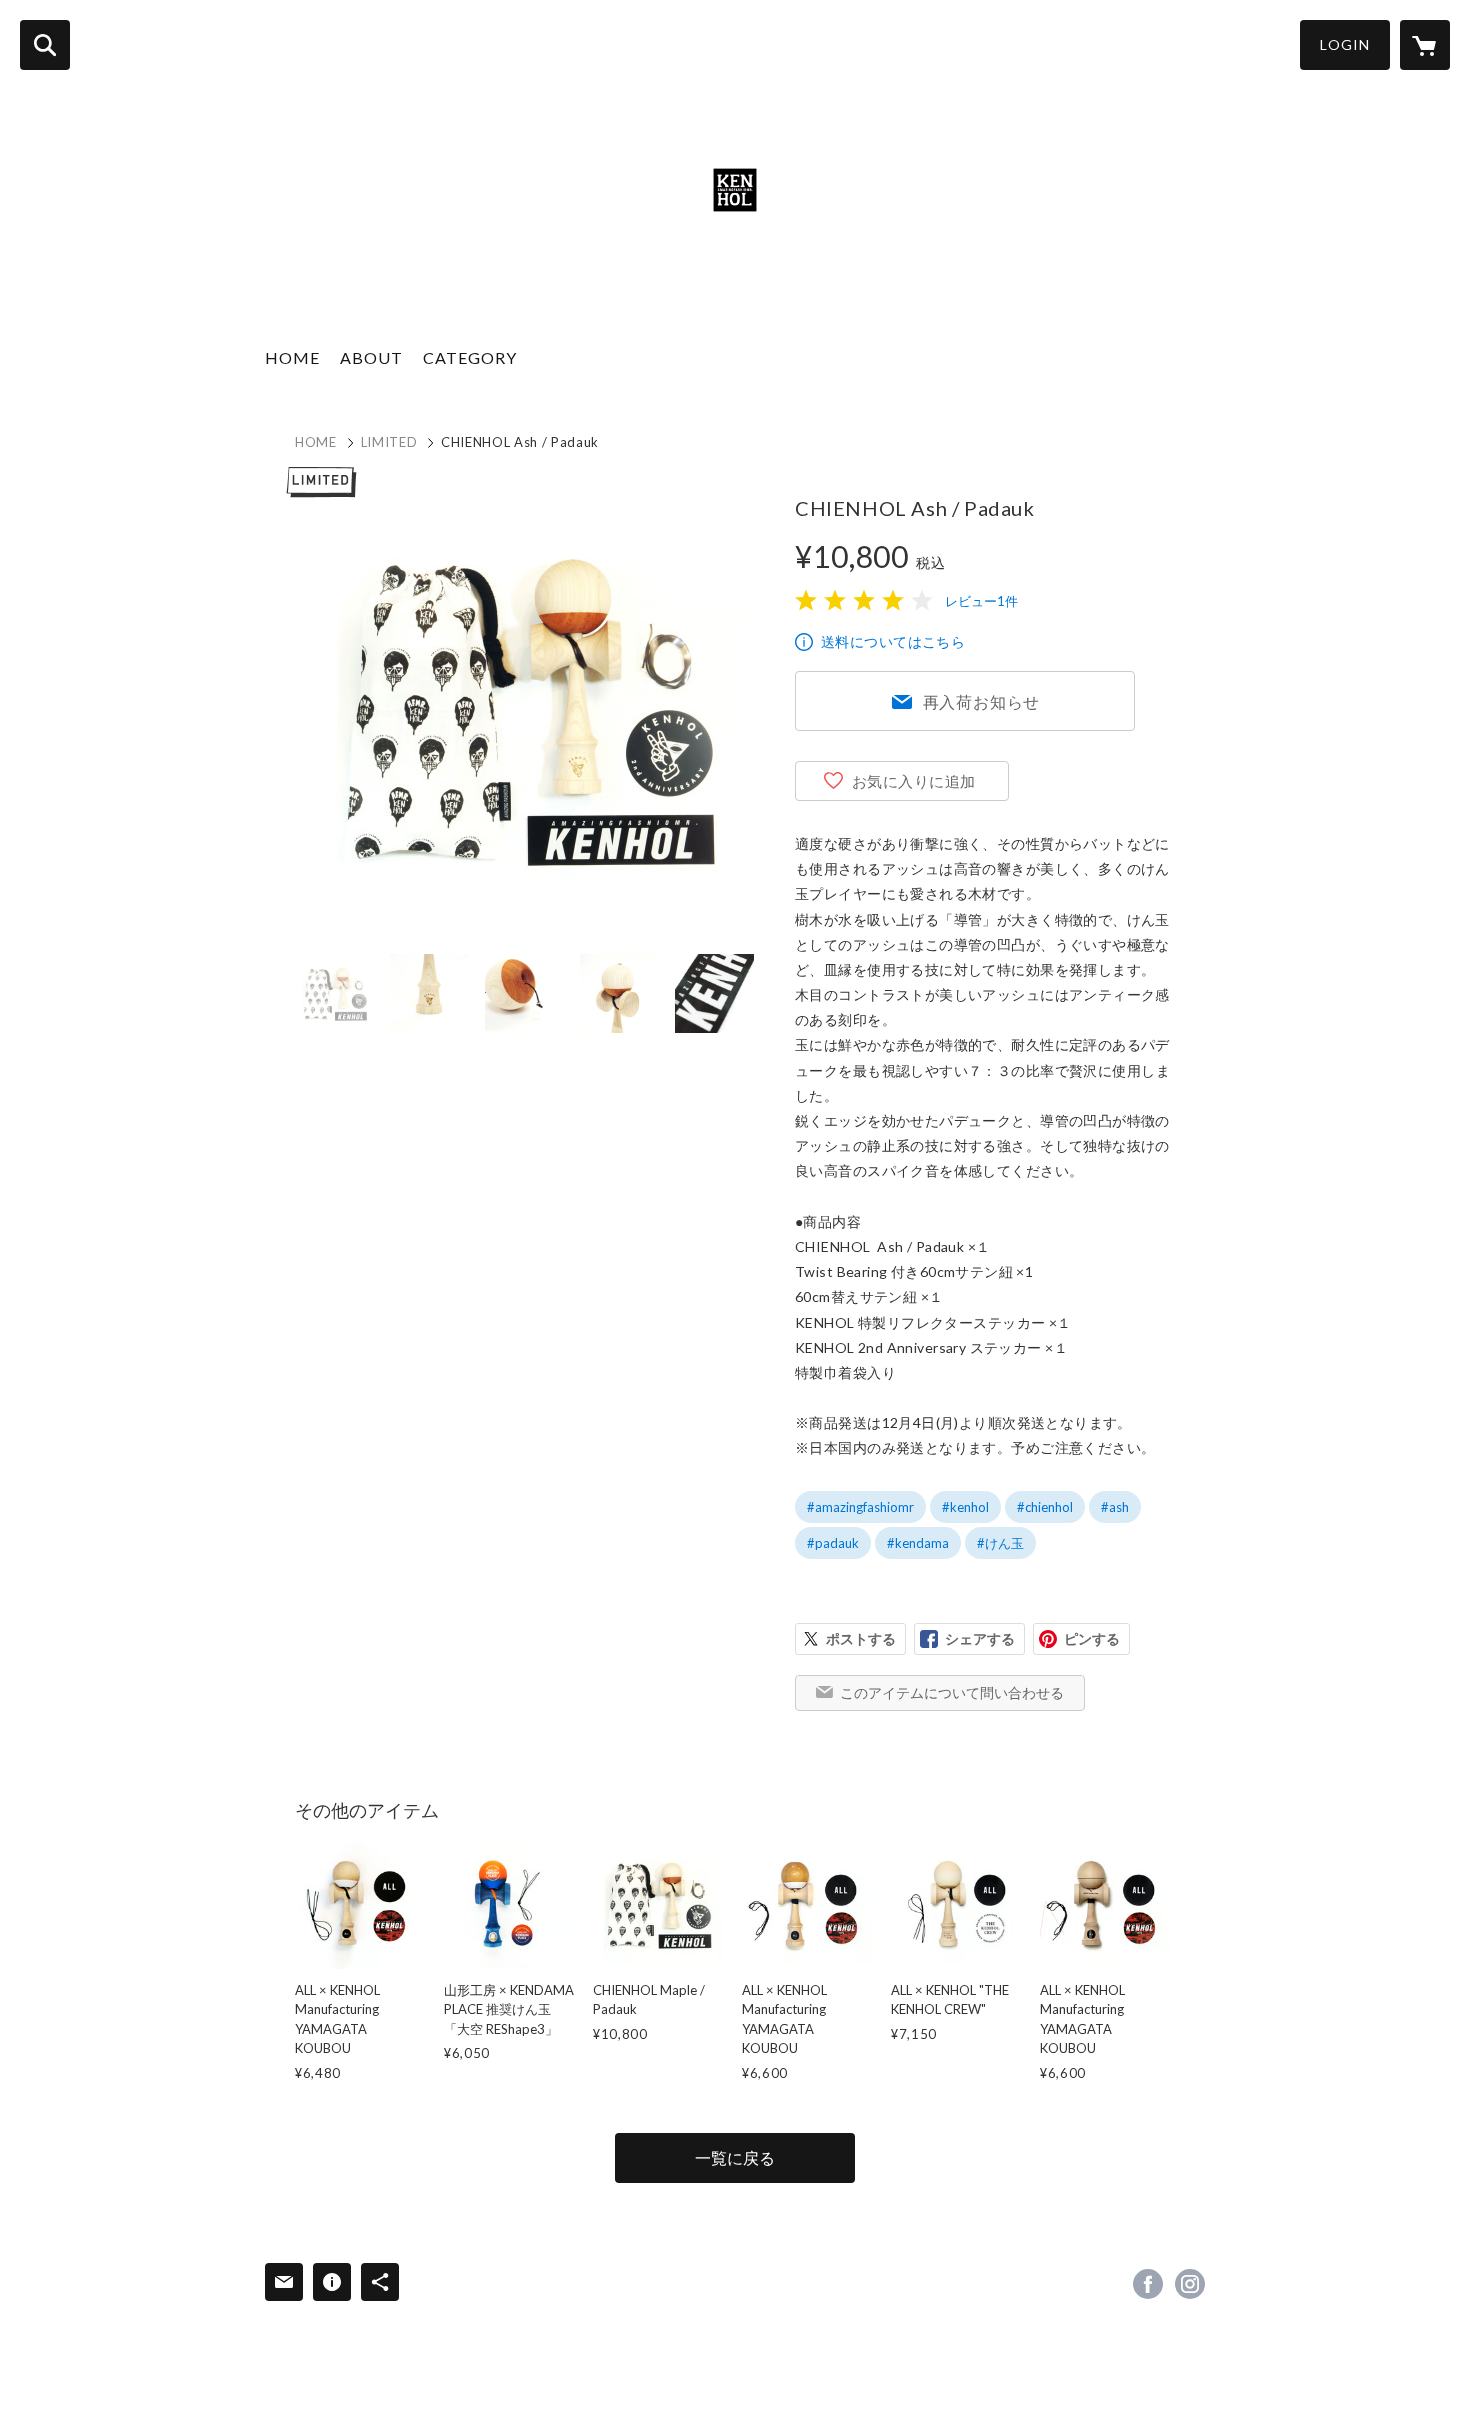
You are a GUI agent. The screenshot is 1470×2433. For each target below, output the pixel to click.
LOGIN (1345, 44)
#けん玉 (1000, 1543)
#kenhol (965, 1507)
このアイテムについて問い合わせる (952, 1692)
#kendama (918, 1543)
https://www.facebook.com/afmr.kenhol (1148, 2284)
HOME (292, 357)
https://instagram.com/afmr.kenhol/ (1190, 2284)
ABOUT (371, 357)
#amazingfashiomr (860, 1507)
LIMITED (389, 442)
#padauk (833, 1543)
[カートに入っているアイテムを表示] (1425, 45)
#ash (1115, 1507)
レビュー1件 (981, 601)
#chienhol (1045, 1507)
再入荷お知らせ (982, 701)
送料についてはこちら (893, 641)
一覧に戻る (735, 2157)
